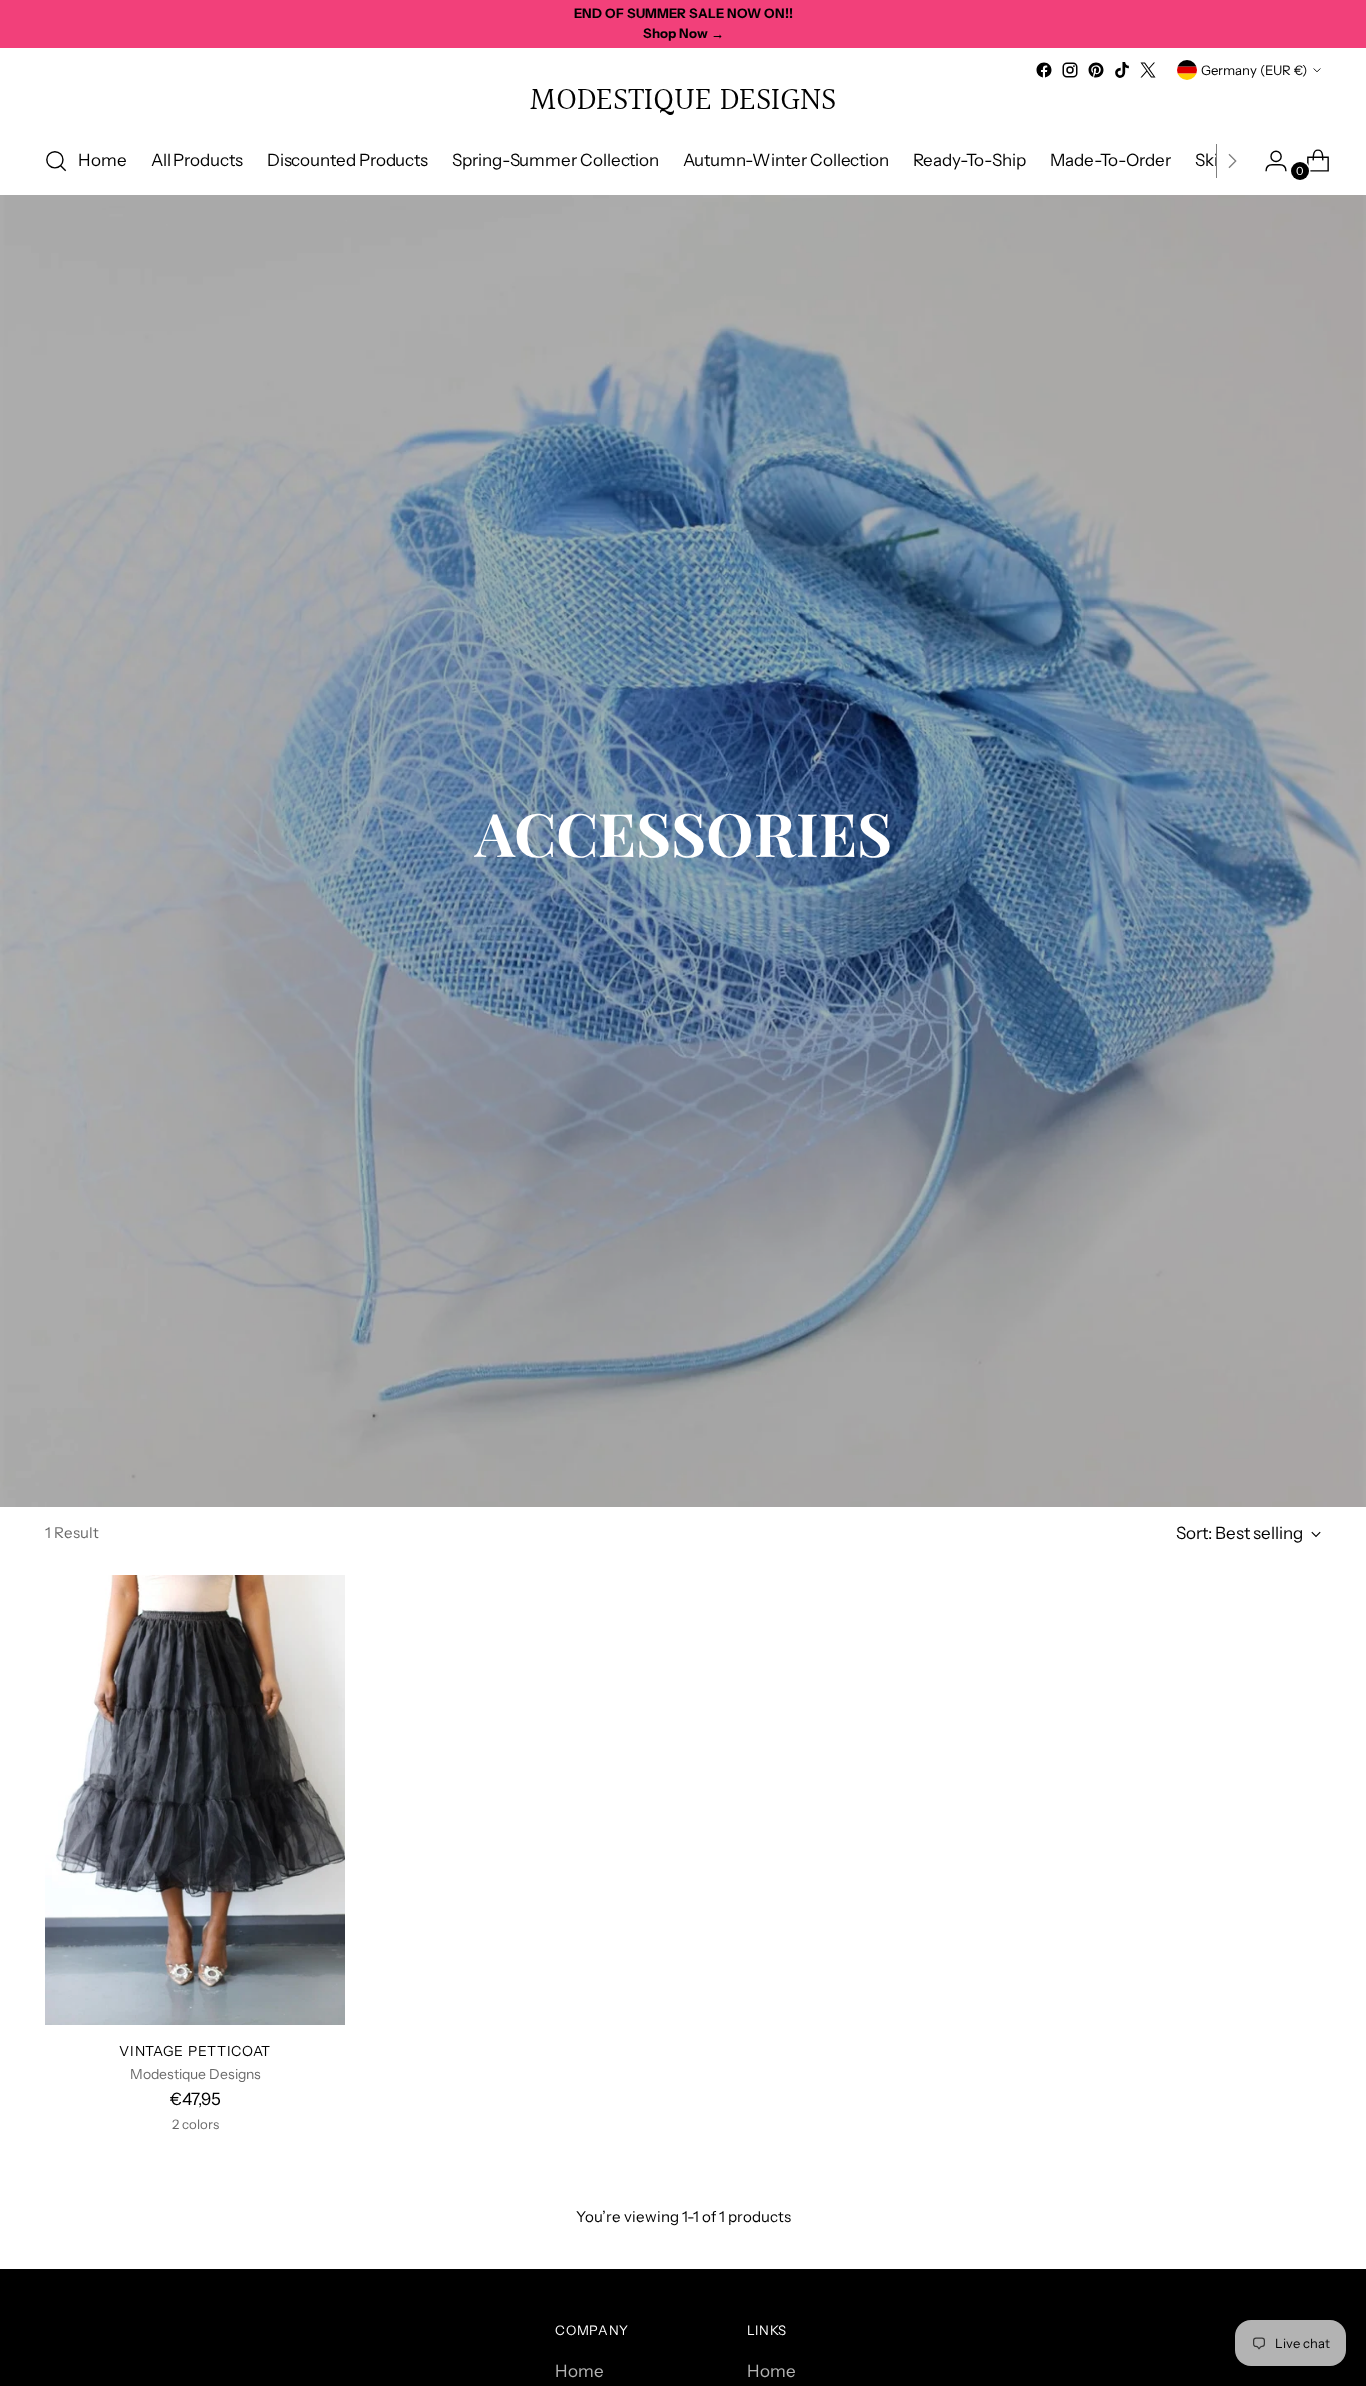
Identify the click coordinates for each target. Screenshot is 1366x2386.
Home (579, 2371)
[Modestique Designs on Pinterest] (1096, 70)
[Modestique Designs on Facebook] (1044, 70)
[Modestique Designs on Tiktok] (1122, 70)
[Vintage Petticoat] (195, 1800)
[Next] (1232, 161)
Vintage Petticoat (195, 2050)
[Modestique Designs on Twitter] (1148, 70)
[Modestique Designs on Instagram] (1070, 70)
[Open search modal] (56, 161)
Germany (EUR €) (1254, 70)
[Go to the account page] (1268, 161)
